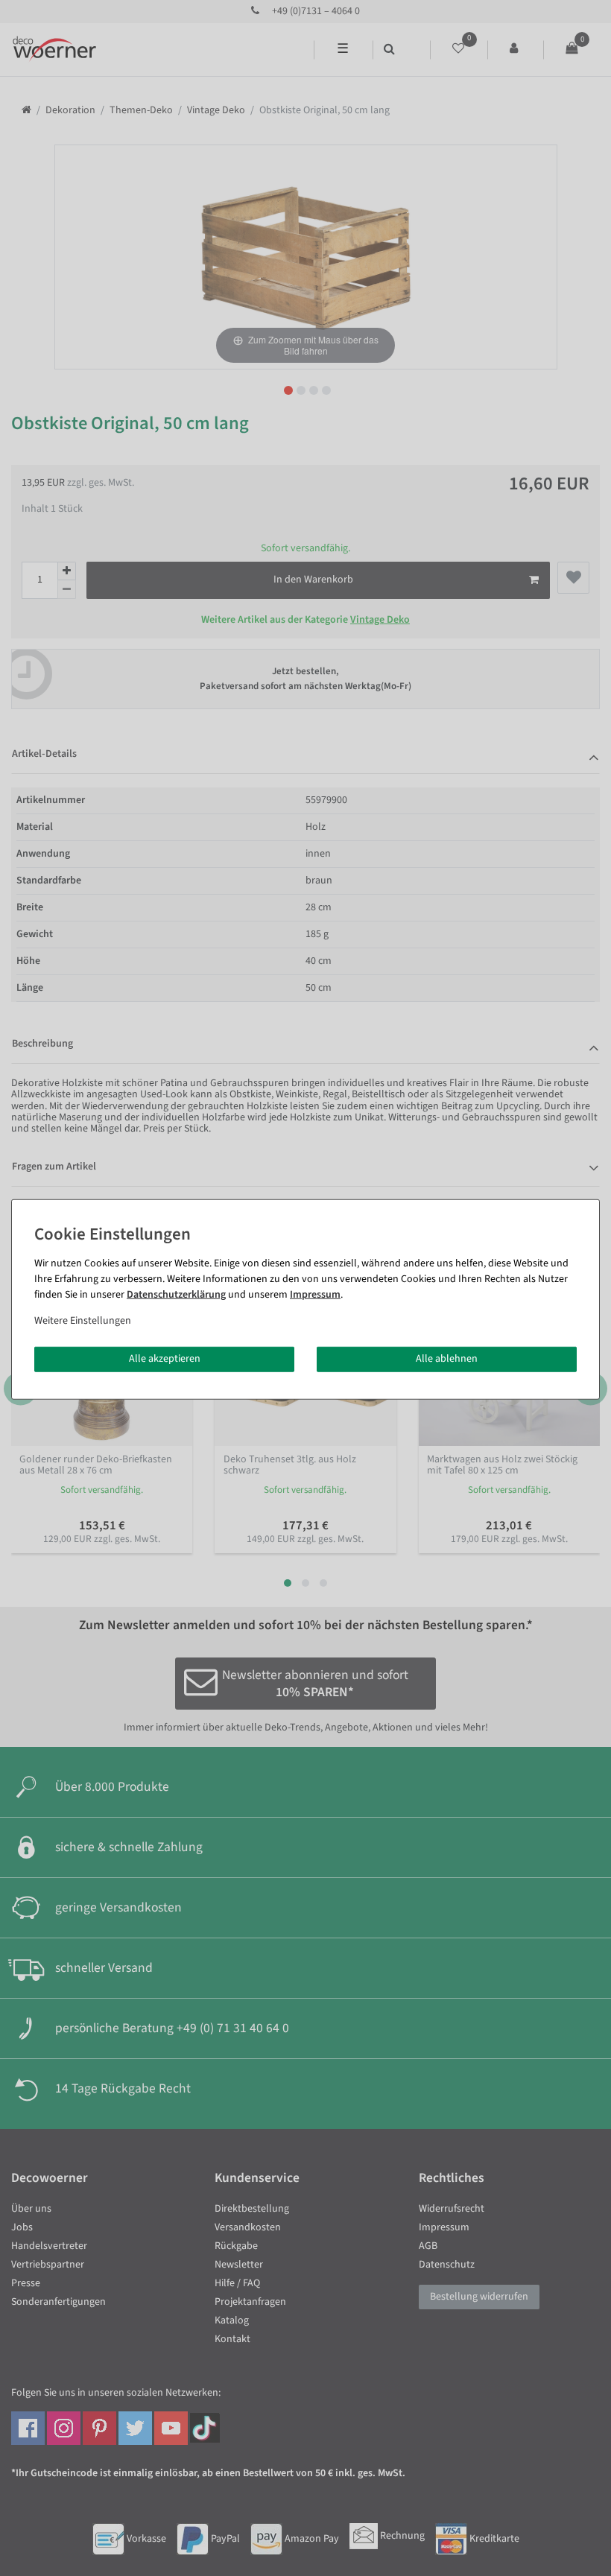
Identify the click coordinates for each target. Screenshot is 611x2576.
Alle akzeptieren (165, 1359)
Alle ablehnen (447, 1359)
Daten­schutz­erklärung (176, 1295)
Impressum (315, 1295)
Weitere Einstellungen (83, 1321)
